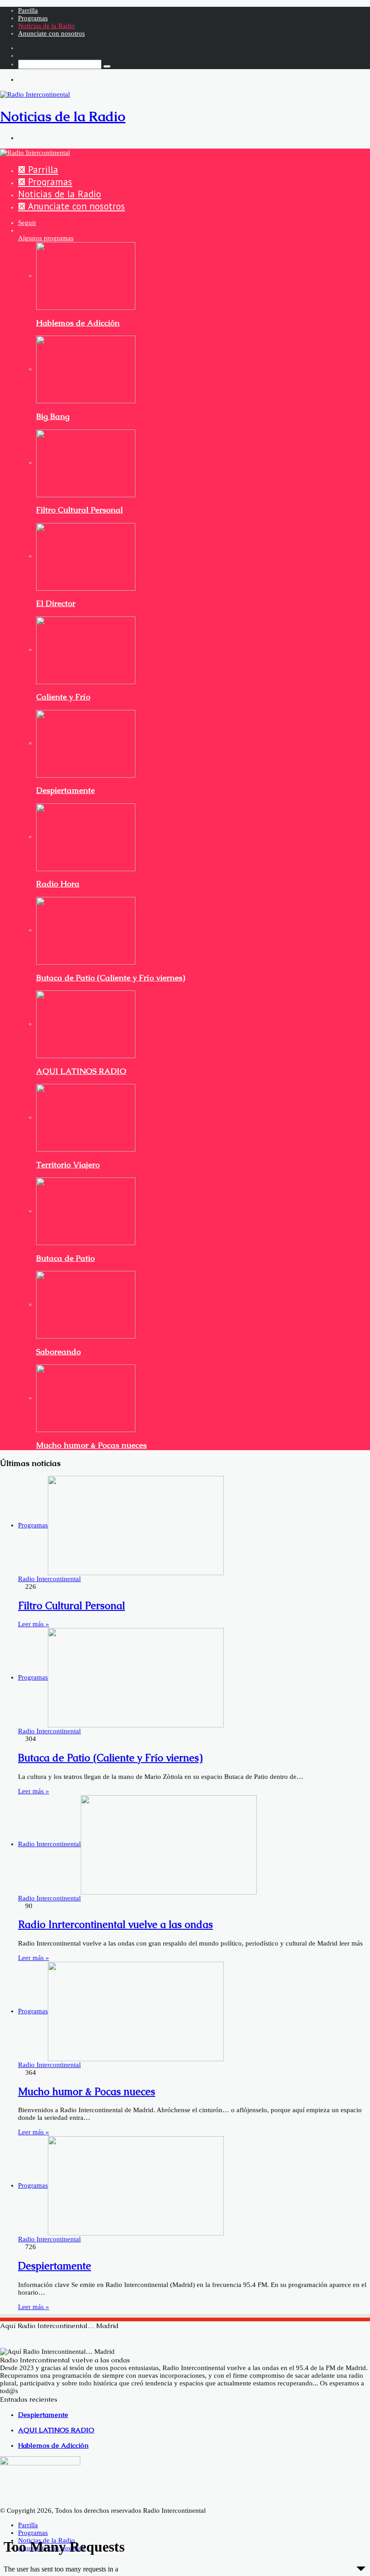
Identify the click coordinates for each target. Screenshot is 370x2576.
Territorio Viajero (68, 1165)
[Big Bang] (86, 369)
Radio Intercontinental (49, 1579)
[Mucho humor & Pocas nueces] (86, 1398)
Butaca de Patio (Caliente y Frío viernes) (111, 978)
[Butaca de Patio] (86, 1211)
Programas (33, 18)
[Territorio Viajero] (86, 1117)
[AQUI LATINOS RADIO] (86, 1024)
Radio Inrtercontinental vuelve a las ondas (116, 1925)
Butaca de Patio (65, 1258)
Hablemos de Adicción (78, 323)
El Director (56, 603)
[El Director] (86, 556)
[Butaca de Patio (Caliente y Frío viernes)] (86, 930)
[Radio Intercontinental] (35, 152)
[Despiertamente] (86, 743)
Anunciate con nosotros (51, 33)
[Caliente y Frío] (86, 649)
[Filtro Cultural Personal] (86, 462)
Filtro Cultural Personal (79, 510)
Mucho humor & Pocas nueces (91, 1445)
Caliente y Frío (63, 697)
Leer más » (34, 1624)
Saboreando (58, 1352)
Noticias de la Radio (46, 26)
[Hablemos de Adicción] (86, 275)
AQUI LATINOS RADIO (81, 1071)
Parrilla (28, 10)
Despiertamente (65, 790)
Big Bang (53, 416)
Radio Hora (58, 884)
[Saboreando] (86, 1304)
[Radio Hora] (86, 836)
